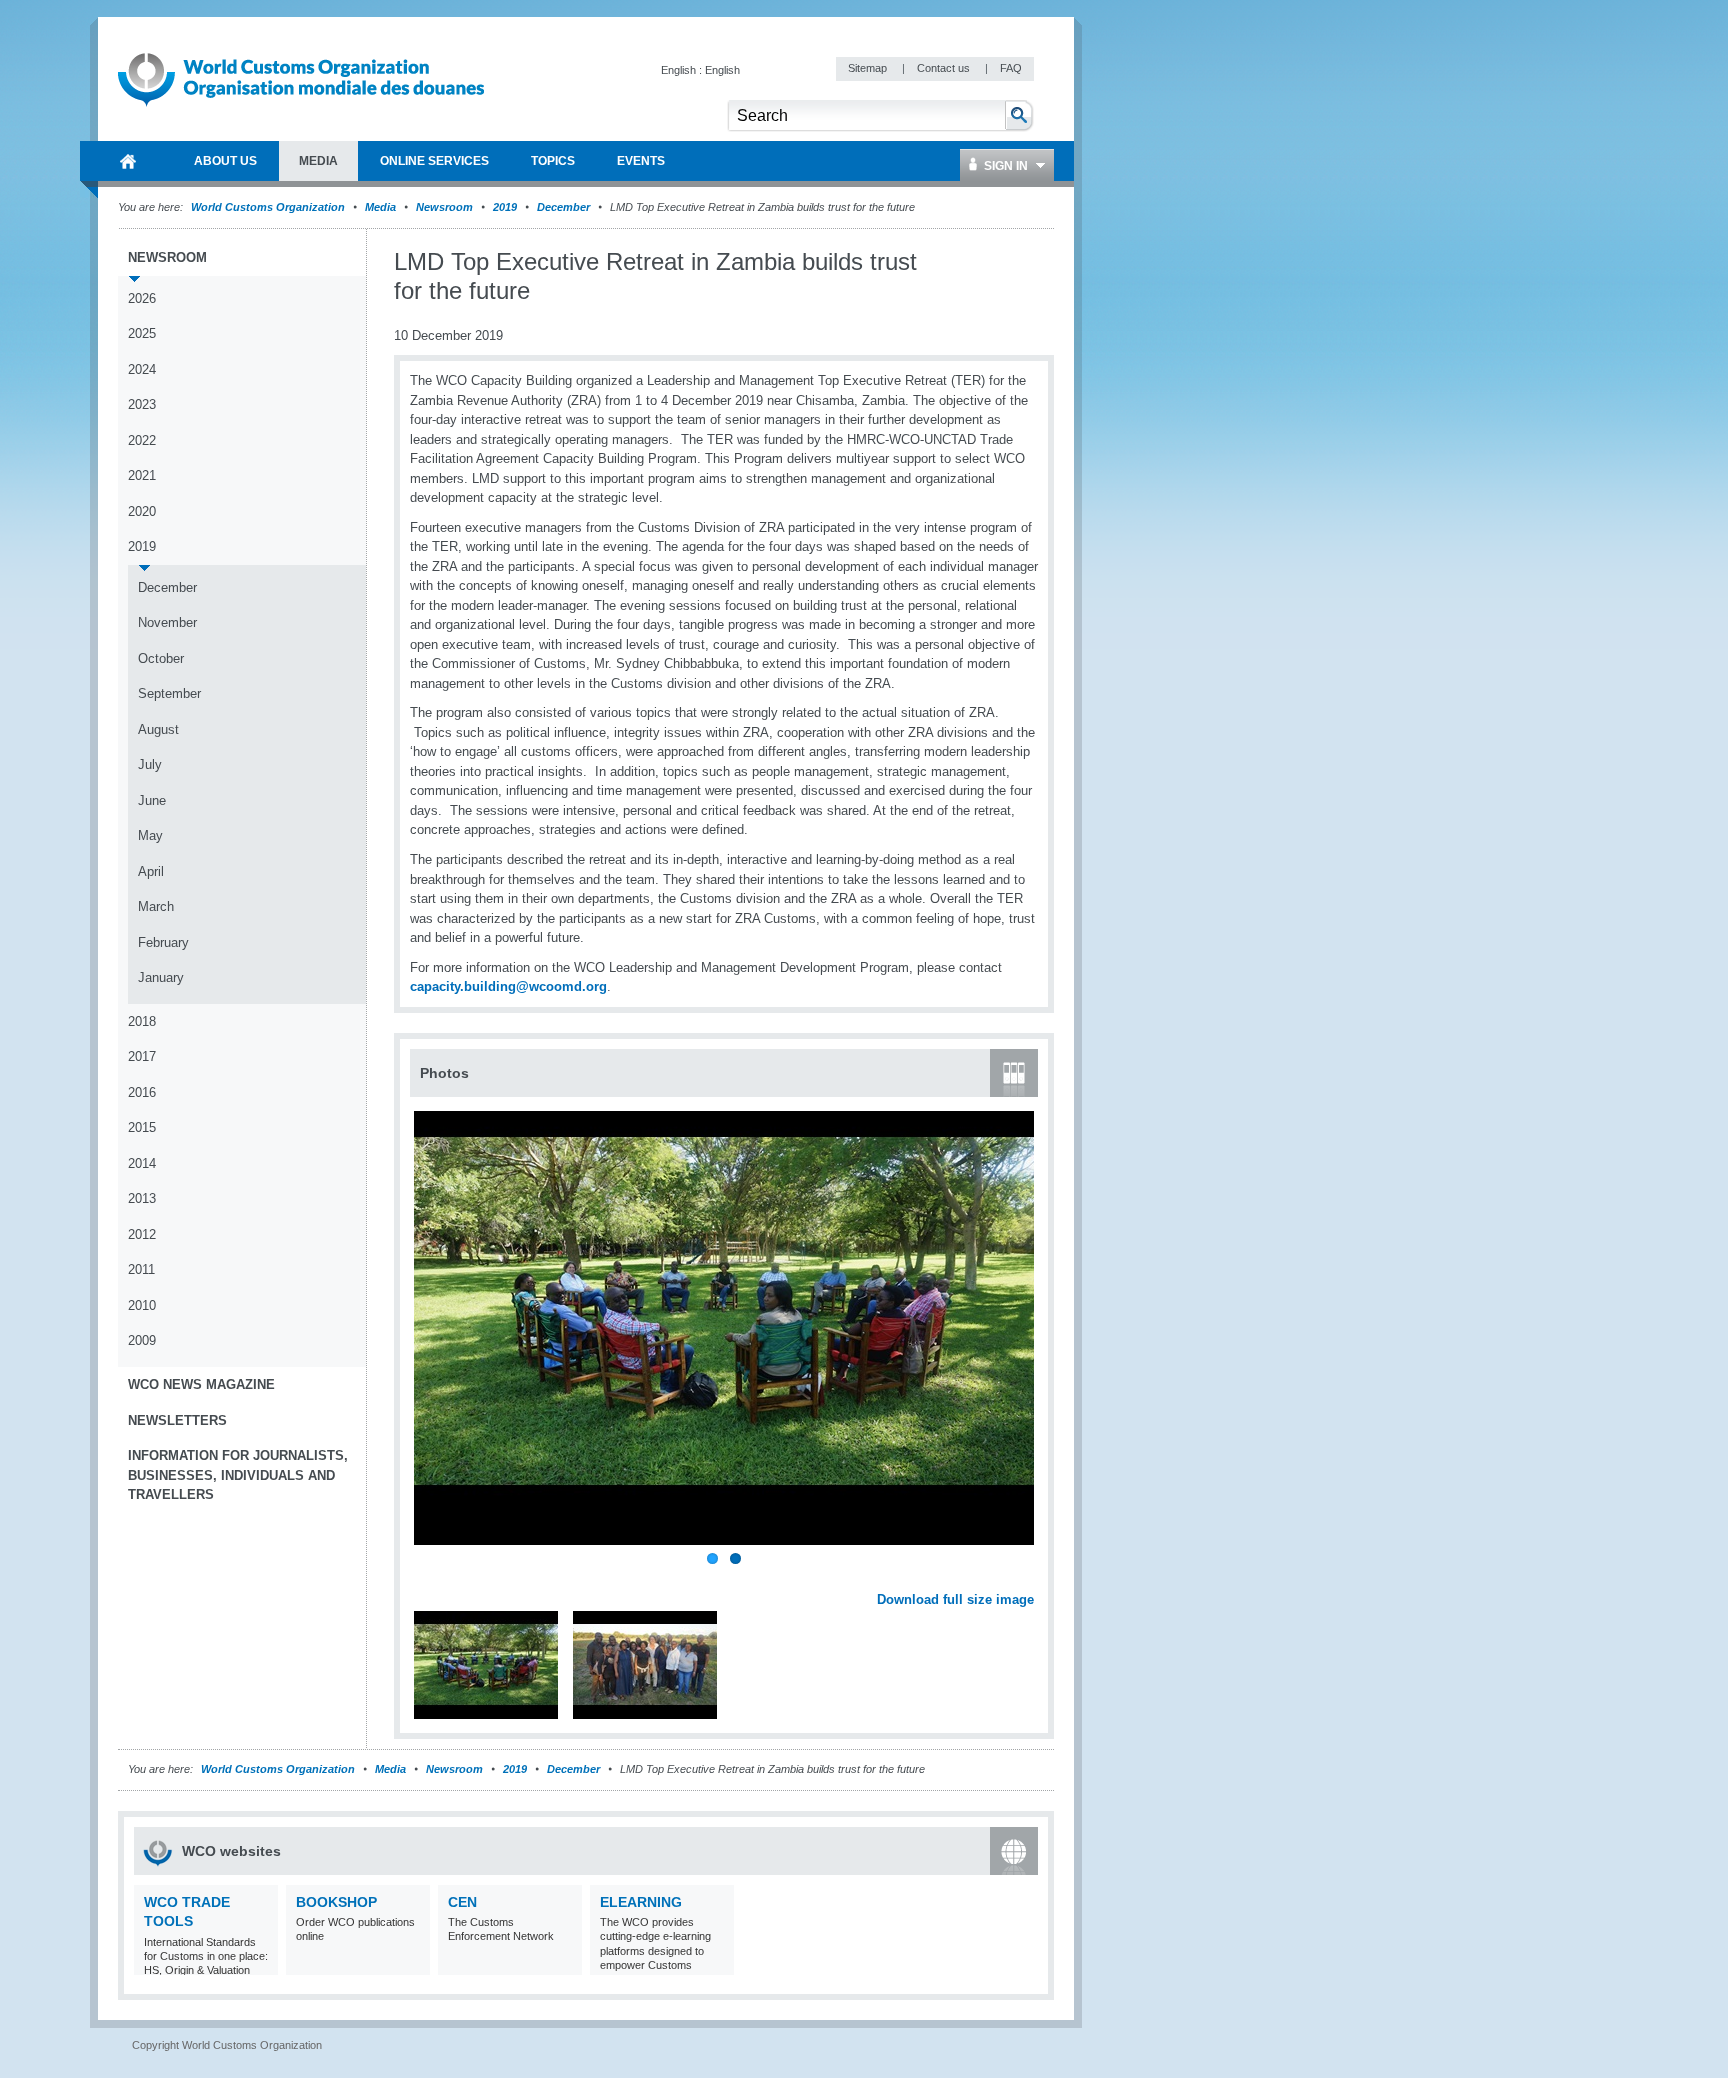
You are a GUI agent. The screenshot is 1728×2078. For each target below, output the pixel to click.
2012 (142, 1234)
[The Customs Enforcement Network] (564, 1962)
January (161, 977)
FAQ (1011, 68)
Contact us (945, 68)
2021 (142, 475)
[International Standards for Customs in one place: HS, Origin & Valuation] (260, 1962)
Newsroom (444, 207)
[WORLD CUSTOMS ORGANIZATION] (128, 161)
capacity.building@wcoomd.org (508, 986)
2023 (142, 404)
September (169, 693)
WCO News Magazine (201, 1384)
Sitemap (869, 68)
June (152, 800)
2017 (142, 1056)
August (158, 729)
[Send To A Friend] (1034, 263)
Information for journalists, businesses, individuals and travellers (238, 1475)
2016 (142, 1092)
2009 (142, 1340)
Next (1030, 1578)
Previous (431, 1578)
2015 (142, 1127)
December (563, 207)
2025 (142, 333)
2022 (142, 440)
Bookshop (336, 1902)
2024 (142, 369)
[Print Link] (971, 262)
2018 (142, 1021)
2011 (141, 1269)
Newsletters (177, 1420)
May (150, 835)
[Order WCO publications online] (412, 1962)
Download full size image (955, 1599)
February (163, 942)
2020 (142, 511)
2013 (142, 1198)
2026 (142, 298)
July (150, 764)
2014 (142, 1163)
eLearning (641, 1902)
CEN (462, 1902)
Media (380, 207)
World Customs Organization (269, 207)
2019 (505, 207)
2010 (142, 1305)
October (161, 658)
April (151, 871)
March (156, 906)
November (167, 622)
